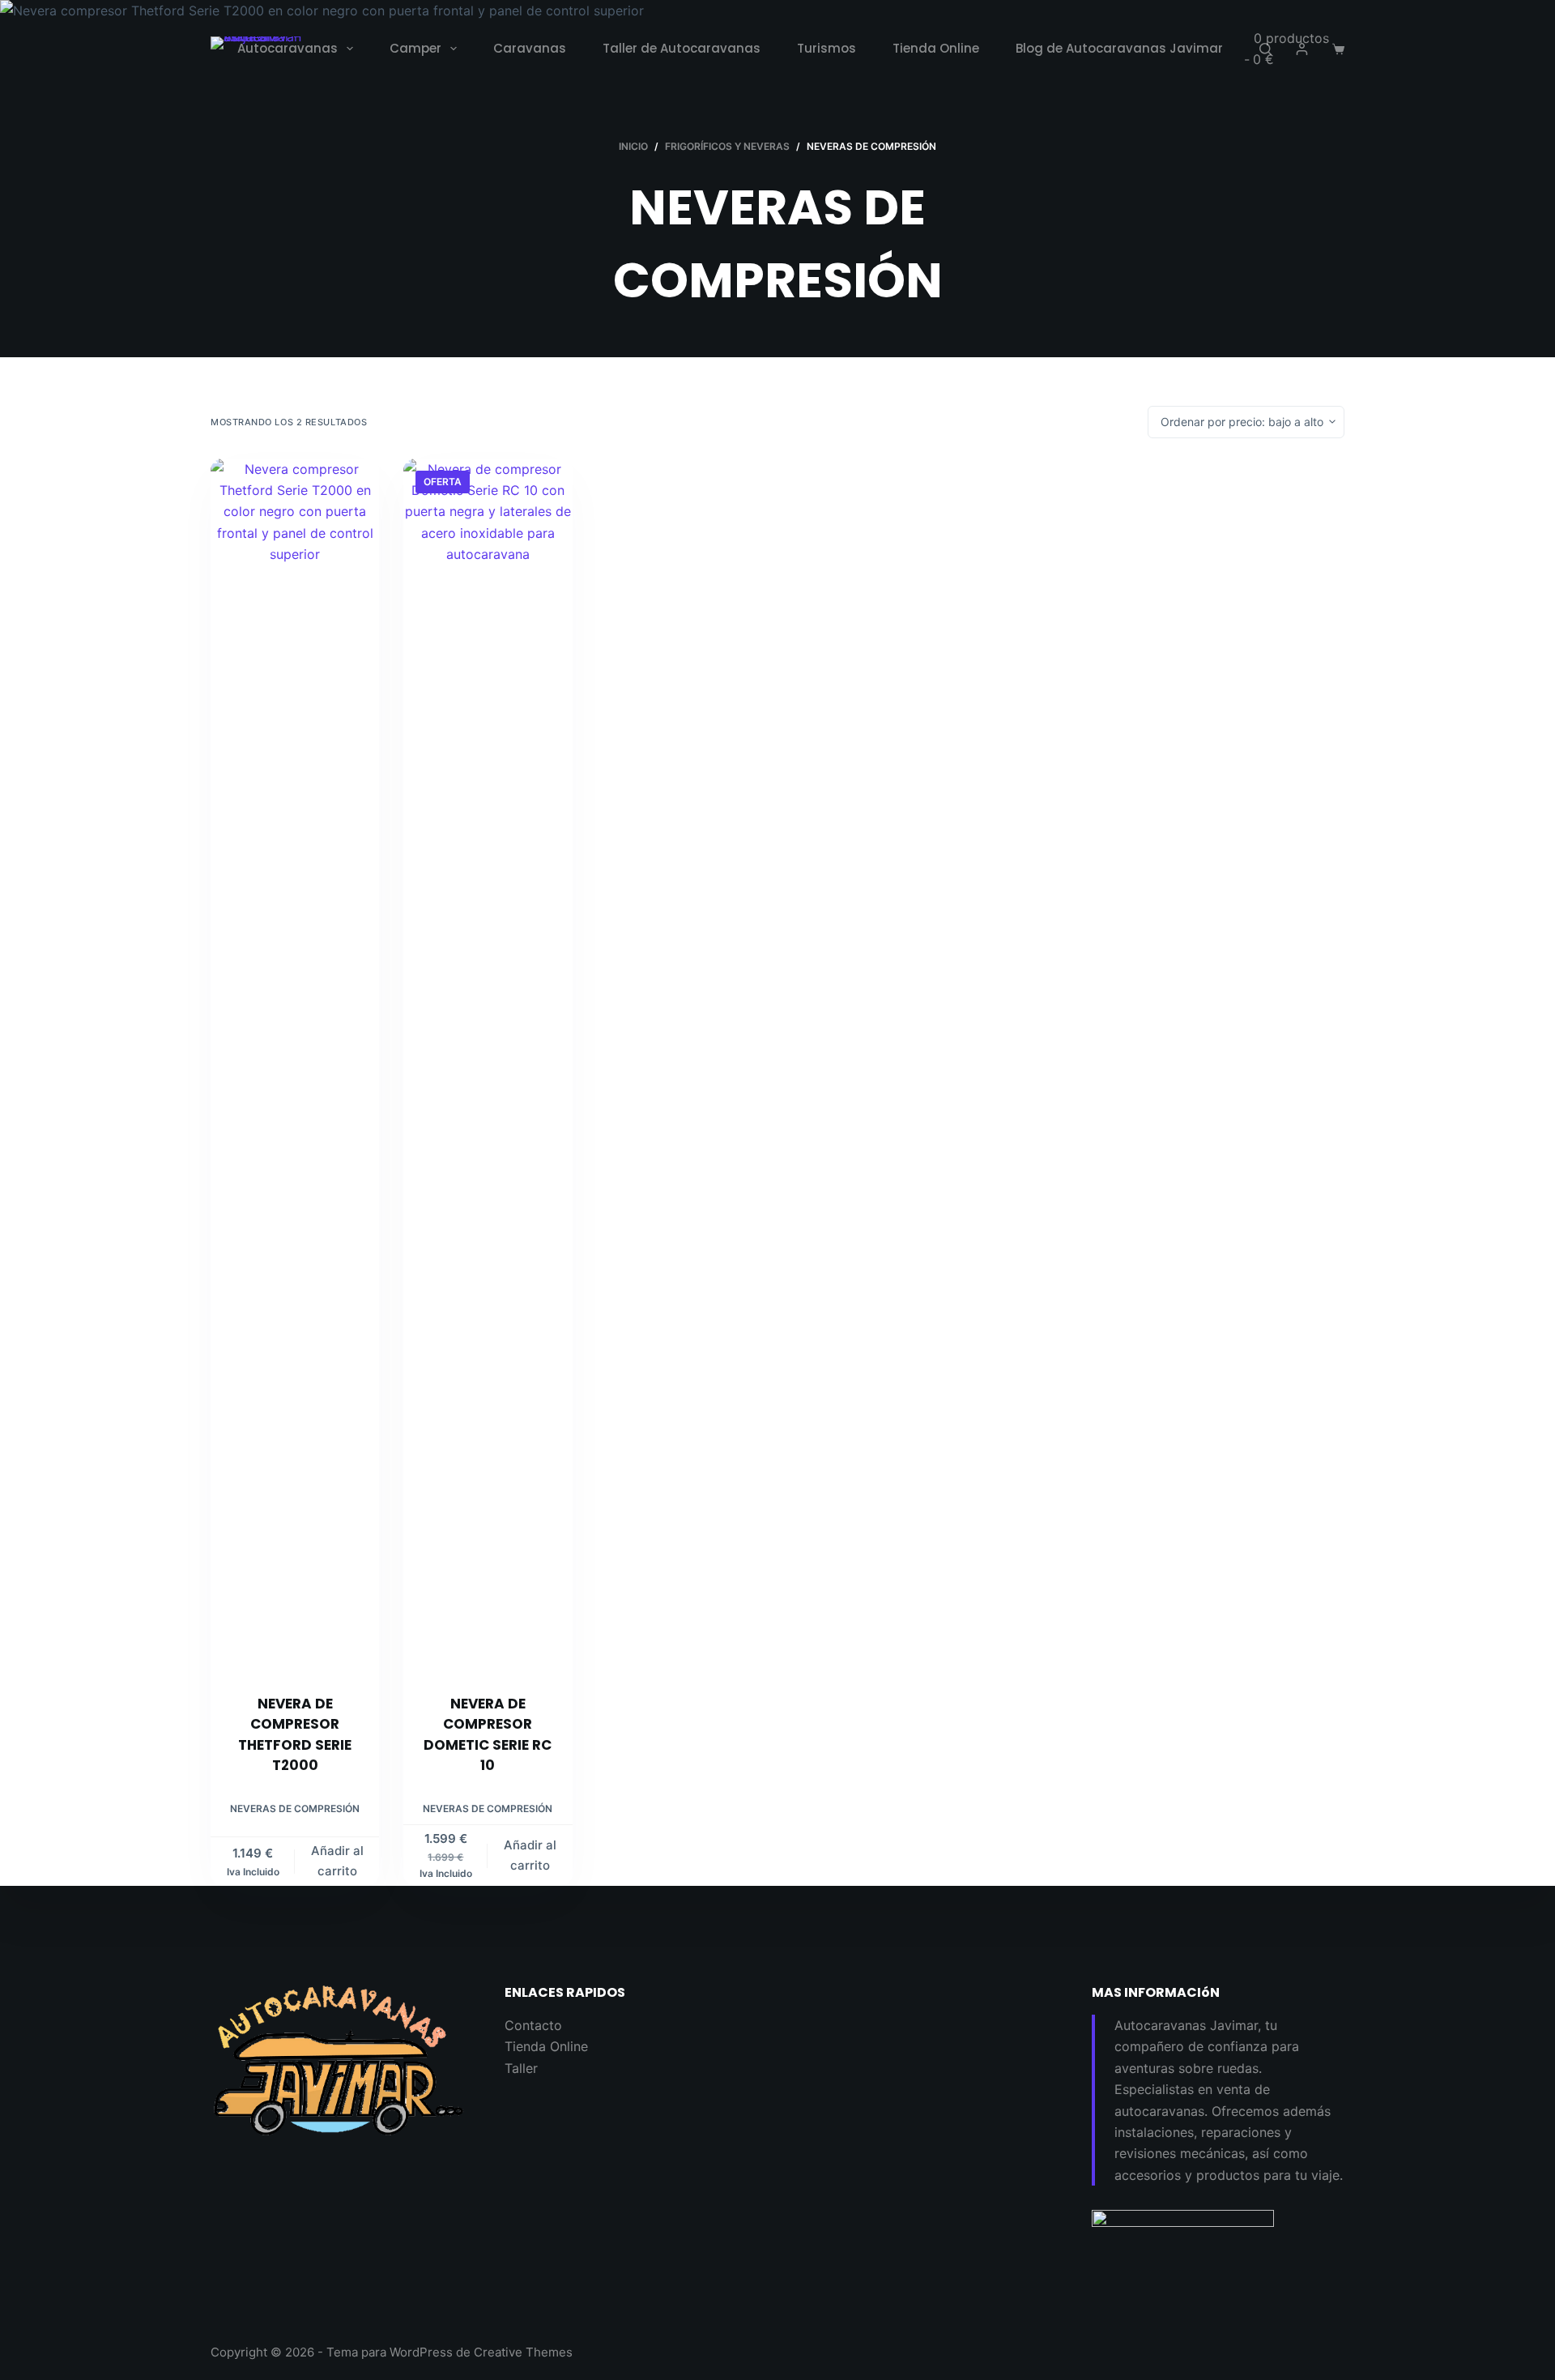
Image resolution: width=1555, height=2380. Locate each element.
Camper (415, 48)
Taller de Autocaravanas (682, 48)
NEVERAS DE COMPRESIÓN (295, 1808)
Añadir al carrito (337, 1861)
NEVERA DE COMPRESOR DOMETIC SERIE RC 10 (488, 1735)
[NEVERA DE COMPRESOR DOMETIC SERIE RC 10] (488, 1066)
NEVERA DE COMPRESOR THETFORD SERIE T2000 (295, 1735)
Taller (521, 2068)
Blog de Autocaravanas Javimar (1119, 48)
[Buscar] (1265, 49)
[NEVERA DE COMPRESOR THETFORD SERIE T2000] (295, 1066)
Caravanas (530, 48)
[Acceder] (1302, 49)
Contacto (533, 2025)
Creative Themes (523, 2352)
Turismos (826, 48)
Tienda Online (936, 48)
